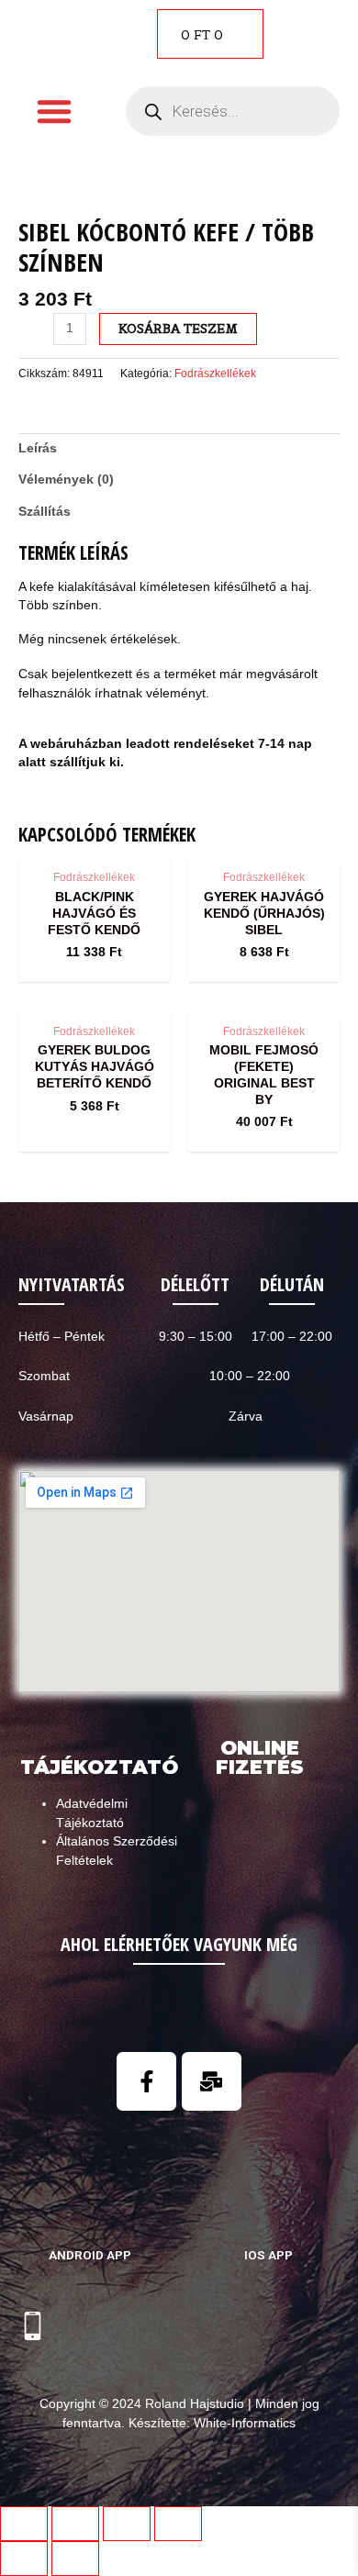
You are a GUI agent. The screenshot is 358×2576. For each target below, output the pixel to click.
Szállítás (45, 512)
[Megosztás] (75, 2524)
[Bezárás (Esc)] (24, 2524)
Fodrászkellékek (215, 374)
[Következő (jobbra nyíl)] (75, 2559)
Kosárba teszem (178, 329)
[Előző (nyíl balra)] (24, 2559)
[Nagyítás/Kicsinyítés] (178, 2524)
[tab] (179, 449)
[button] (54, 111)
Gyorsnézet (94, 844)
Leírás (38, 448)
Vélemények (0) (66, 480)
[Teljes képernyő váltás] (127, 2524)
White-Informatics (245, 2423)
